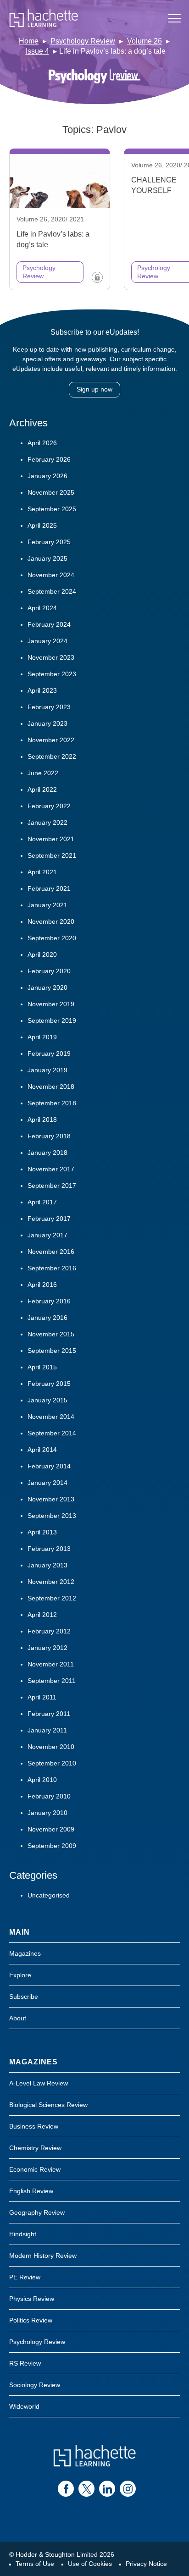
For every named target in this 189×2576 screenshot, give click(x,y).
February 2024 (49, 624)
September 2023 (52, 674)
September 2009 (52, 1846)
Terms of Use (35, 2564)
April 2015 (42, 1367)
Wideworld (24, 2406)
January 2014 (47, 1483)
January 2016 (47, 1318)
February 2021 (49, 888)
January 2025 (47, 558)
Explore (20, 1975)
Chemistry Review (35, 2148)
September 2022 (52, 756)
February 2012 (49, 1631)
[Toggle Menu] (174, 18)
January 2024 (47, 641)
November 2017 (51, 1169)
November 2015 (51, 1334)
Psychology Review (83, 41)
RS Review (25, 2363)
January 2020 (47, 987)
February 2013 (49, 1549)
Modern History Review (43, 2256)
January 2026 (47, 476)
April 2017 (42, 1202)
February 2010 (49, 1796)
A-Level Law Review (39, 2083)
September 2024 (52, 591)
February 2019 (49, 1054)
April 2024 (42, 608)
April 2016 (42, 1285)
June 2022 (43, 773)
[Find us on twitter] (86, 2489)
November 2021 (51, 839)
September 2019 (52, 1020)
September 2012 (52, 1598)
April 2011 (42, 1697)
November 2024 (51, 575)
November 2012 (51, 1582)
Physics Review (32, 2299)
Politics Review (31, 2320)
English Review (31, 2191)
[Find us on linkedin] (107, 2489)
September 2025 (52, 509)
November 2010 (51, 1747)
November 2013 (51, 1499)
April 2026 (42, 443)
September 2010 (52, 1763)
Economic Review (35, 2169)
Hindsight (23, 2234)
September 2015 (52, 1351)
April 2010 (42, 1780)
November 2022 (51, 740)
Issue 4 (37, 51)
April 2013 (42, 1532)
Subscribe (24, 1997)
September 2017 (52, 1186)
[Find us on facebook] (66, 2489)
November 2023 (51, 657)
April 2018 (42, 1120)
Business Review (34, 2126)
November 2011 (51, 1664)
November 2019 (51, 1004)
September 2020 (52, 938)
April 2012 (42, 1615)
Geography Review (37, 2212)
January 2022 (47, 822)
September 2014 (52, 1433)
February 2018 (49, 1136)
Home (29, 41)
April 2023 (42, 690)
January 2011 (47, 1730)
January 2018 (47, 1153)
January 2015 (47, 1400)
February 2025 (49, 542)
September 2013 (52, 1516)
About (18, 2018)
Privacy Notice (146, 2564)
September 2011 (52, 1681)
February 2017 (49, 1219)
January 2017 (47, 1235)
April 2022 (42, 789)
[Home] (44, 18)
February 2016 (49, 1301)
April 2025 (42, 525)
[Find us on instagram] (128, 2489)
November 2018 (51, 1087)
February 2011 (49, 1714)
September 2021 (52, 855)
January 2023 (47, 723)
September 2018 (52, 1103)
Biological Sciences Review (48, 2105)
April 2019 (42, 1037)
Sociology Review (35, 2385)
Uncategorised (49, 1895)
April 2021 (42, 872)
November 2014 (51, 1417)
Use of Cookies (90, 2564)
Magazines (25, 1953)
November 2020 (51, 921)
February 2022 (49, 806)
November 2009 (51, 1829)
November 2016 (51, 1252)
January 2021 (47, 905)
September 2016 (52, 1268)
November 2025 (51, 492)
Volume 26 (145, 41)
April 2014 (42, 1450)
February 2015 (49, 1384)
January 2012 (47, 1648)
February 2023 (49, 707)
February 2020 (49, 971)
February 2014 (49, 1466)
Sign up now (94, 389)
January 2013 (47, 1565)
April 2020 (42, 954)
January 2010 (47, 1813)
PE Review (25, 2277)
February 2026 (49, 459)
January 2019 (47, 1070)
